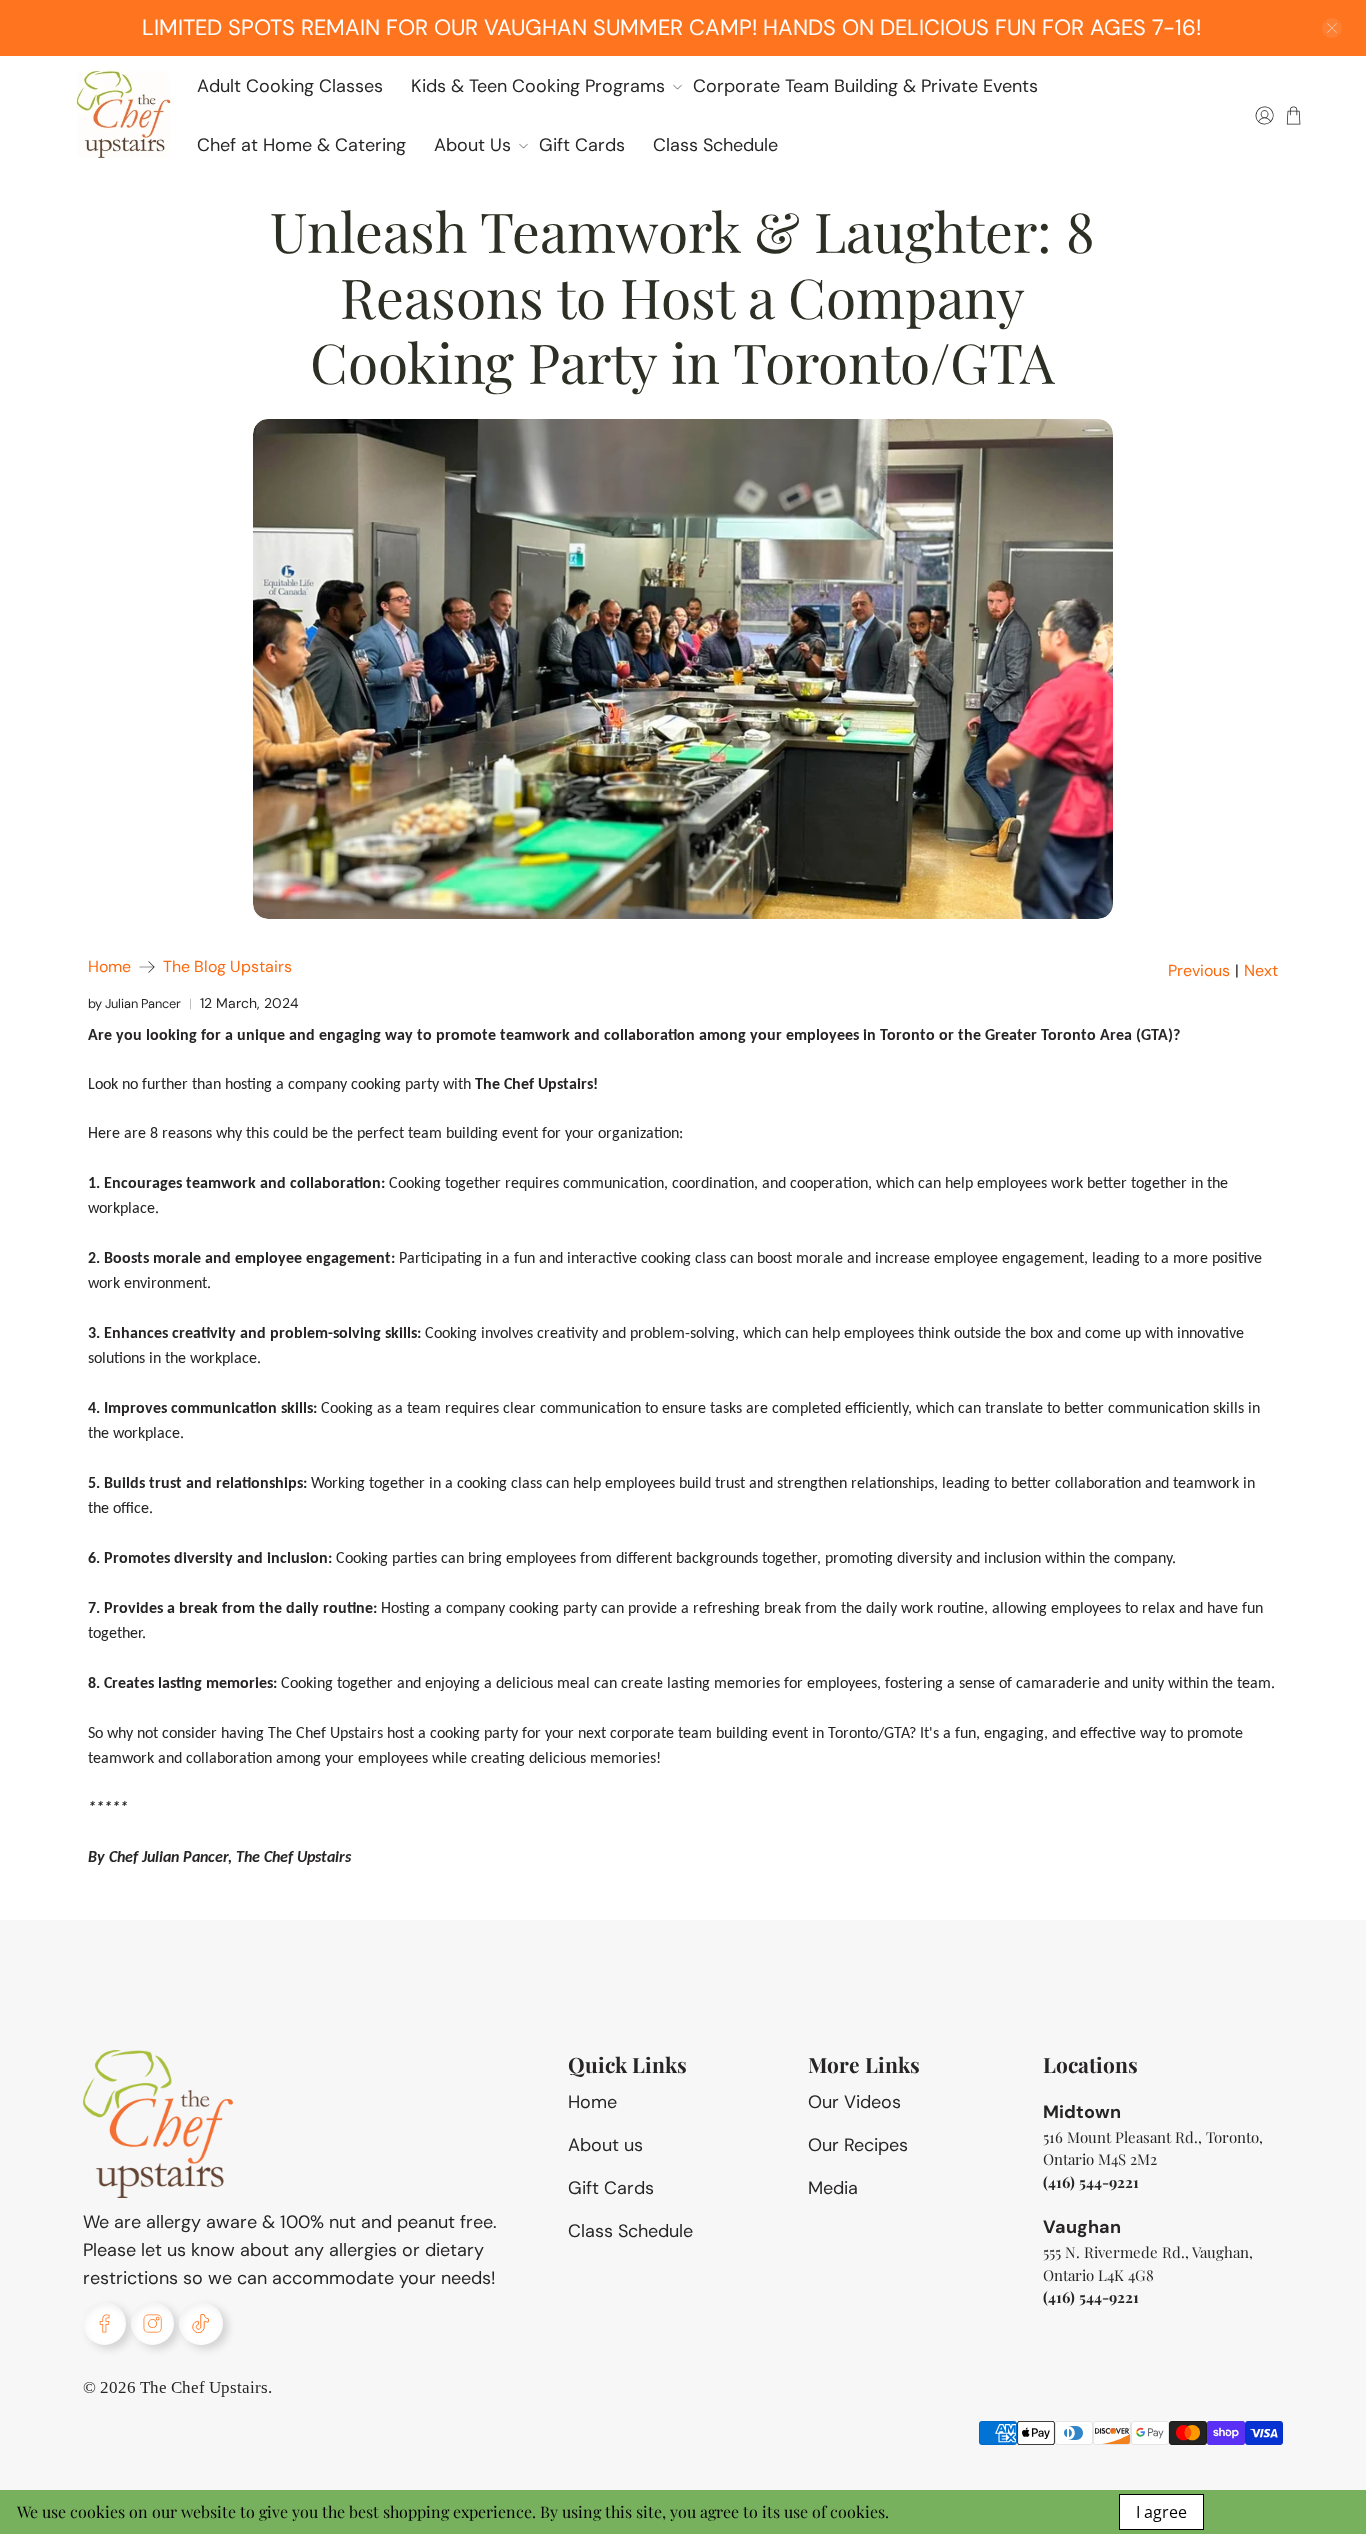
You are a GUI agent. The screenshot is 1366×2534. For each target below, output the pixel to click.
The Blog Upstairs (227, 967)
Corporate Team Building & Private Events (865, 86)
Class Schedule (715, 145)
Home (109, 967)
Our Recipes (858, 2145)
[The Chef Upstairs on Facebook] (104, 2323)
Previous (1199, 971)
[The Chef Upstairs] (123, 115)
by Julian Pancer (134, 1003)
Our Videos (854, 2102)
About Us (472, 145)
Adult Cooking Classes (290, 86)
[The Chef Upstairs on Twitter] (200, 2323)
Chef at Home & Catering (301, 145)
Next (1261, 971)
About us (605, 2145)
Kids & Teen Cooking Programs (538, 86)
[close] (1332, 28)
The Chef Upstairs (204, 2387)
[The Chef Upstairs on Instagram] (152, 2323)
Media (833, 2188)
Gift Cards (582, 145)
